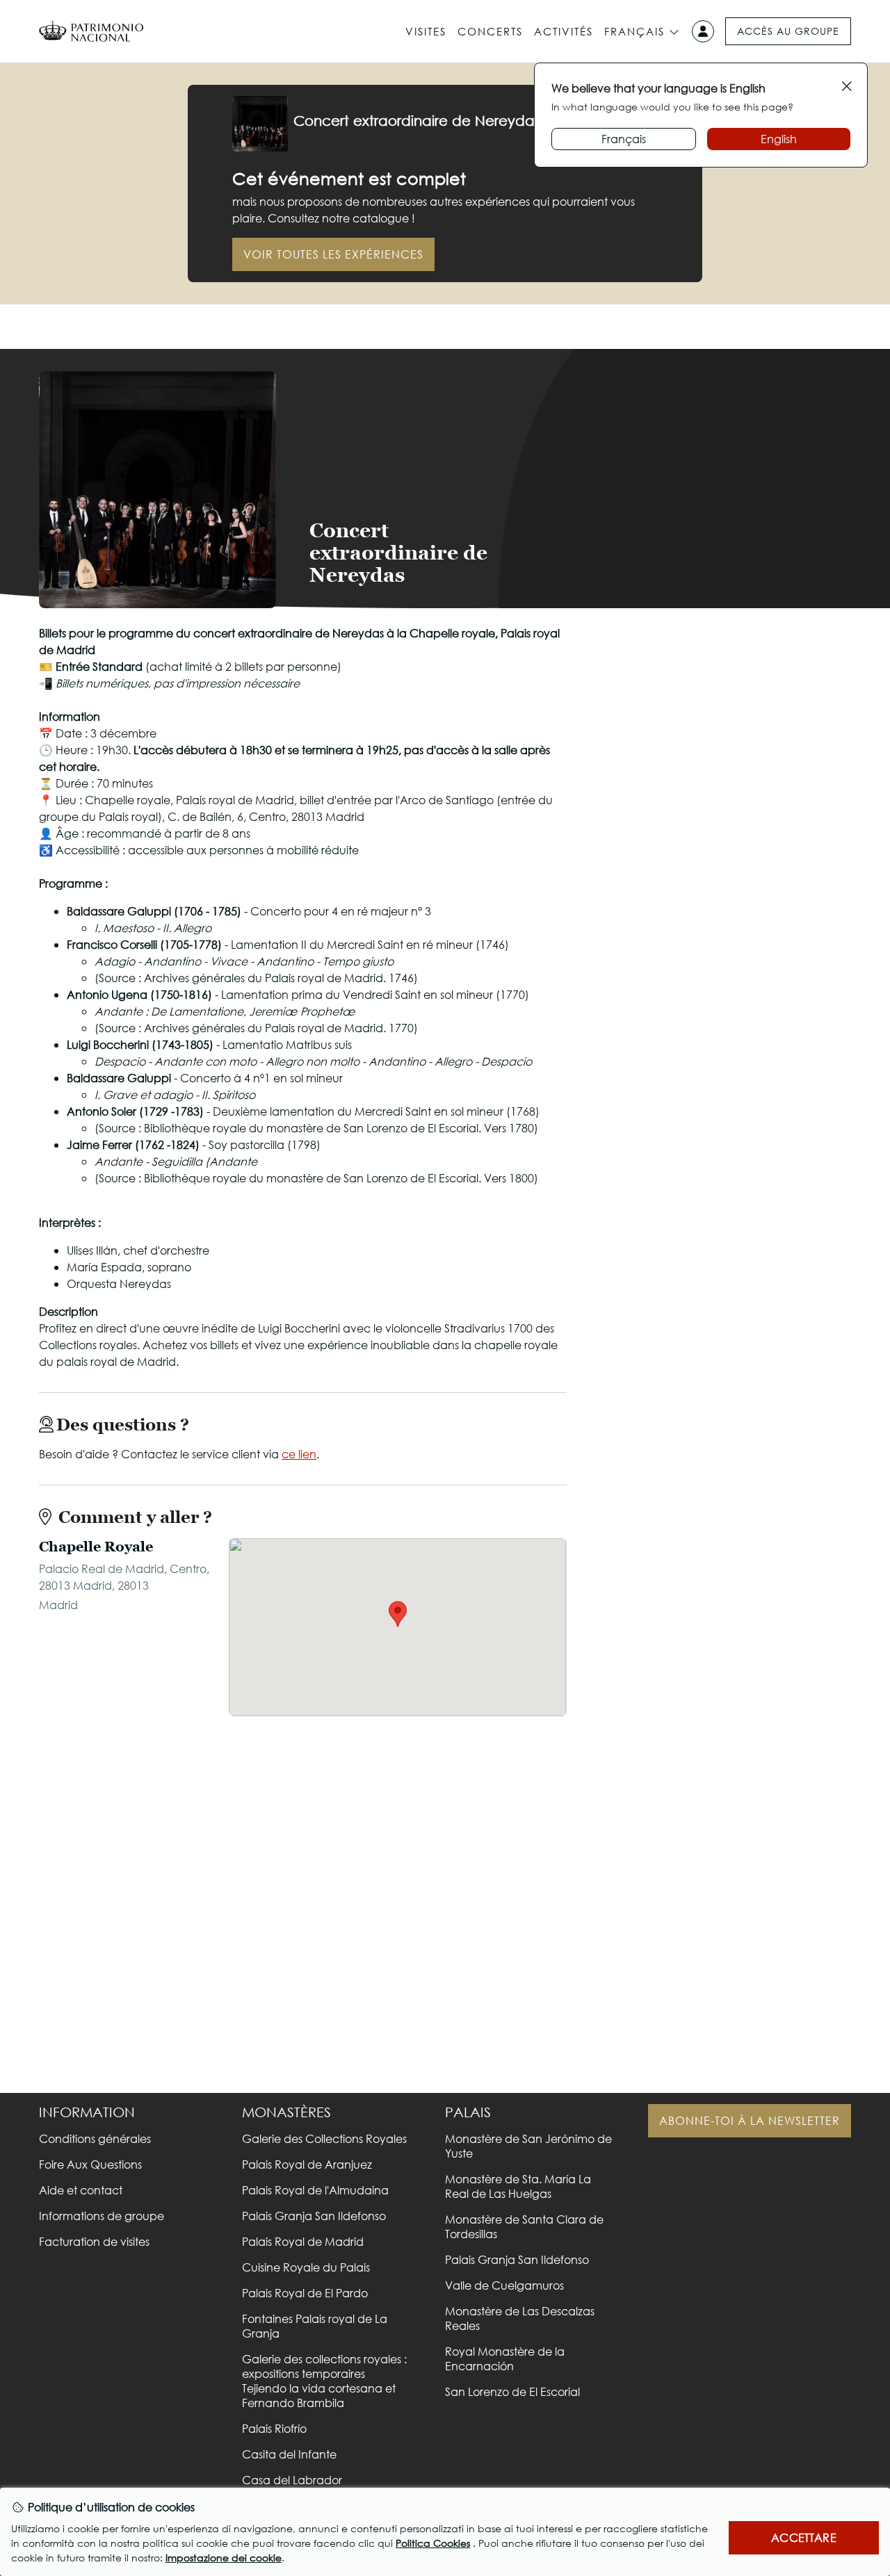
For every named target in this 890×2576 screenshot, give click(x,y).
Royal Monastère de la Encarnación (505, 2358)
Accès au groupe (788, 31)
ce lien (299, 1454)
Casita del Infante (289, 2454)
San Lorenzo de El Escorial (512, 2391)
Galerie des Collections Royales (324, 2138)
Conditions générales (95, 2138)
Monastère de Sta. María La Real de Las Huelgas (518, 2186)
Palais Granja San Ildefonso (314, 2216)
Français (634, 31)
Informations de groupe (102, 2216)
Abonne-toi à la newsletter (750, 2120)
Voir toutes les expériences (333, 254)
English (779, 139)
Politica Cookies (433, 2543)
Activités (564, 31)
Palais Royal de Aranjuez (307, 2164)
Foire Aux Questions (90, 2164)
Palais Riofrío (274, 2428)
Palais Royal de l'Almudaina (315, 2190)
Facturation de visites (94, 2241)
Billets (717, 572)
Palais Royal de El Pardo (305, 2293)
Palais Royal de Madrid (303, 2241)
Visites (426, 31)
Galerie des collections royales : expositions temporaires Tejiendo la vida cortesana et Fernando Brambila (324, 2381)
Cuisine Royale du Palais (306, 2267)
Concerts (490, 31)
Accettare (803, 2537)
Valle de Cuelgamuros (504, 2285)
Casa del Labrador (292, 2480)
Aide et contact (81, 2190)
